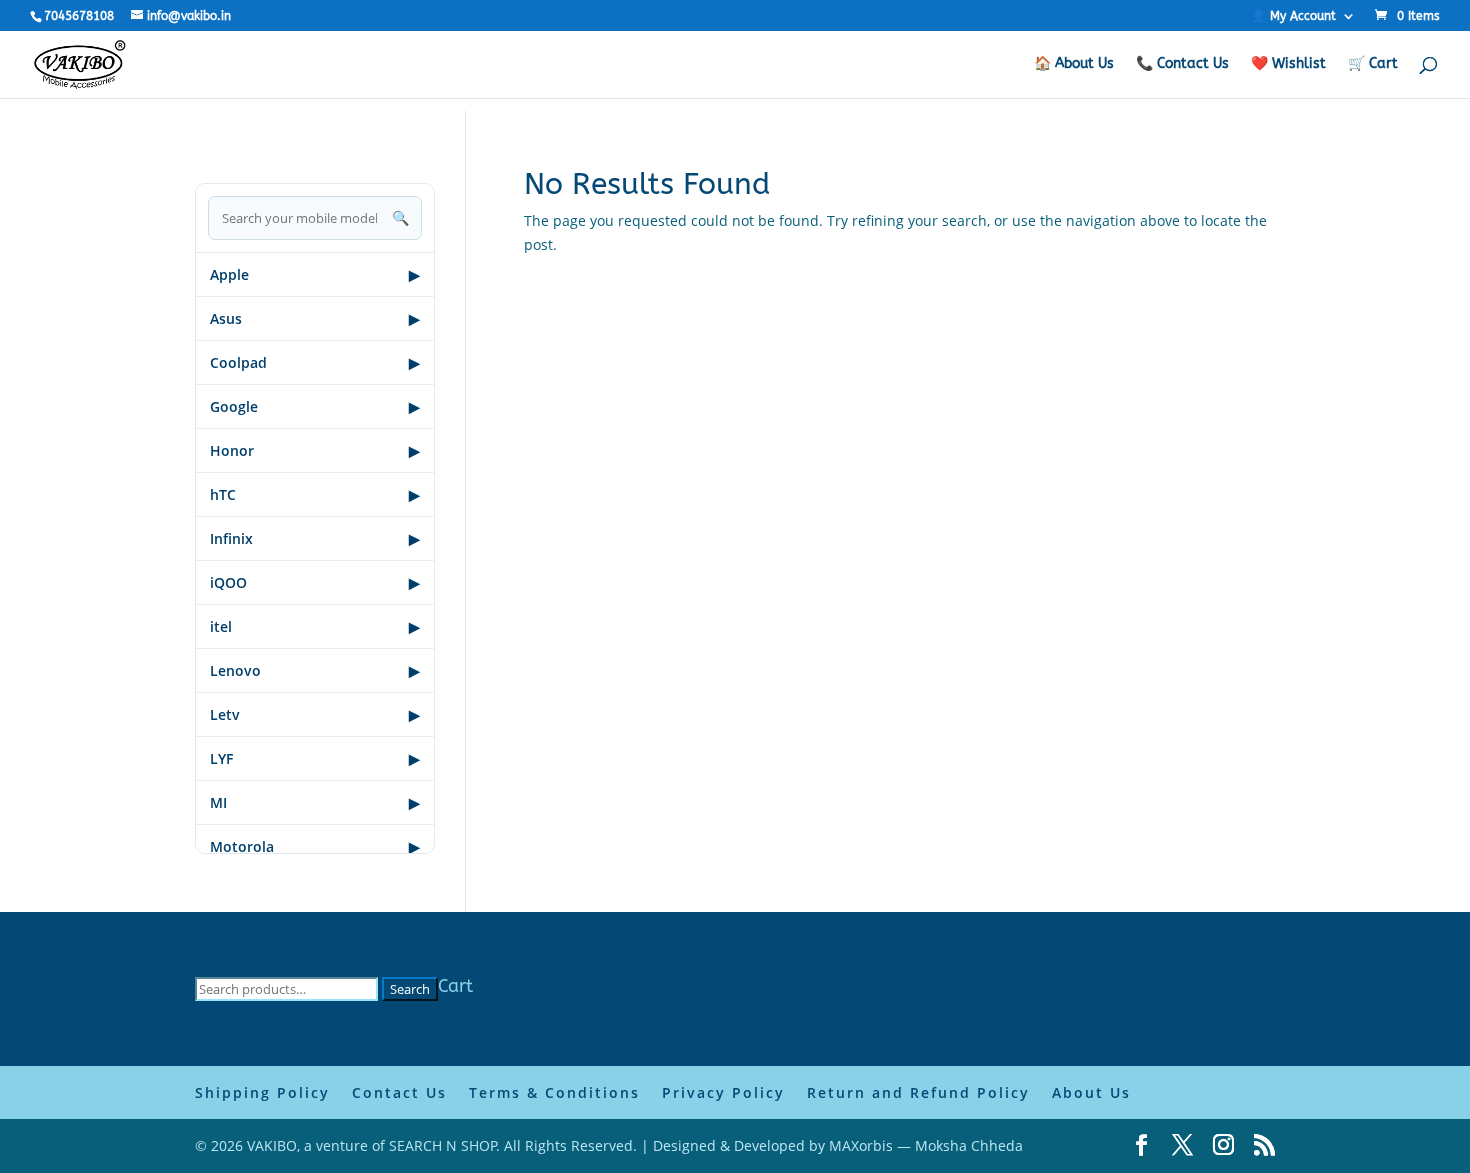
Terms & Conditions (554, 1092)
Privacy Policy (723, 1092)
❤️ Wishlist (1288, 64)
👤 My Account (1293, 16)
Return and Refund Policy (918, 1092)
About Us (1091, 1092)
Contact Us (399, 1092)
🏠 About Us (1074, 64)
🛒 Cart (1373, 64)
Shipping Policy (262, 1092)
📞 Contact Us (1182, 64)
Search (410, 989)
